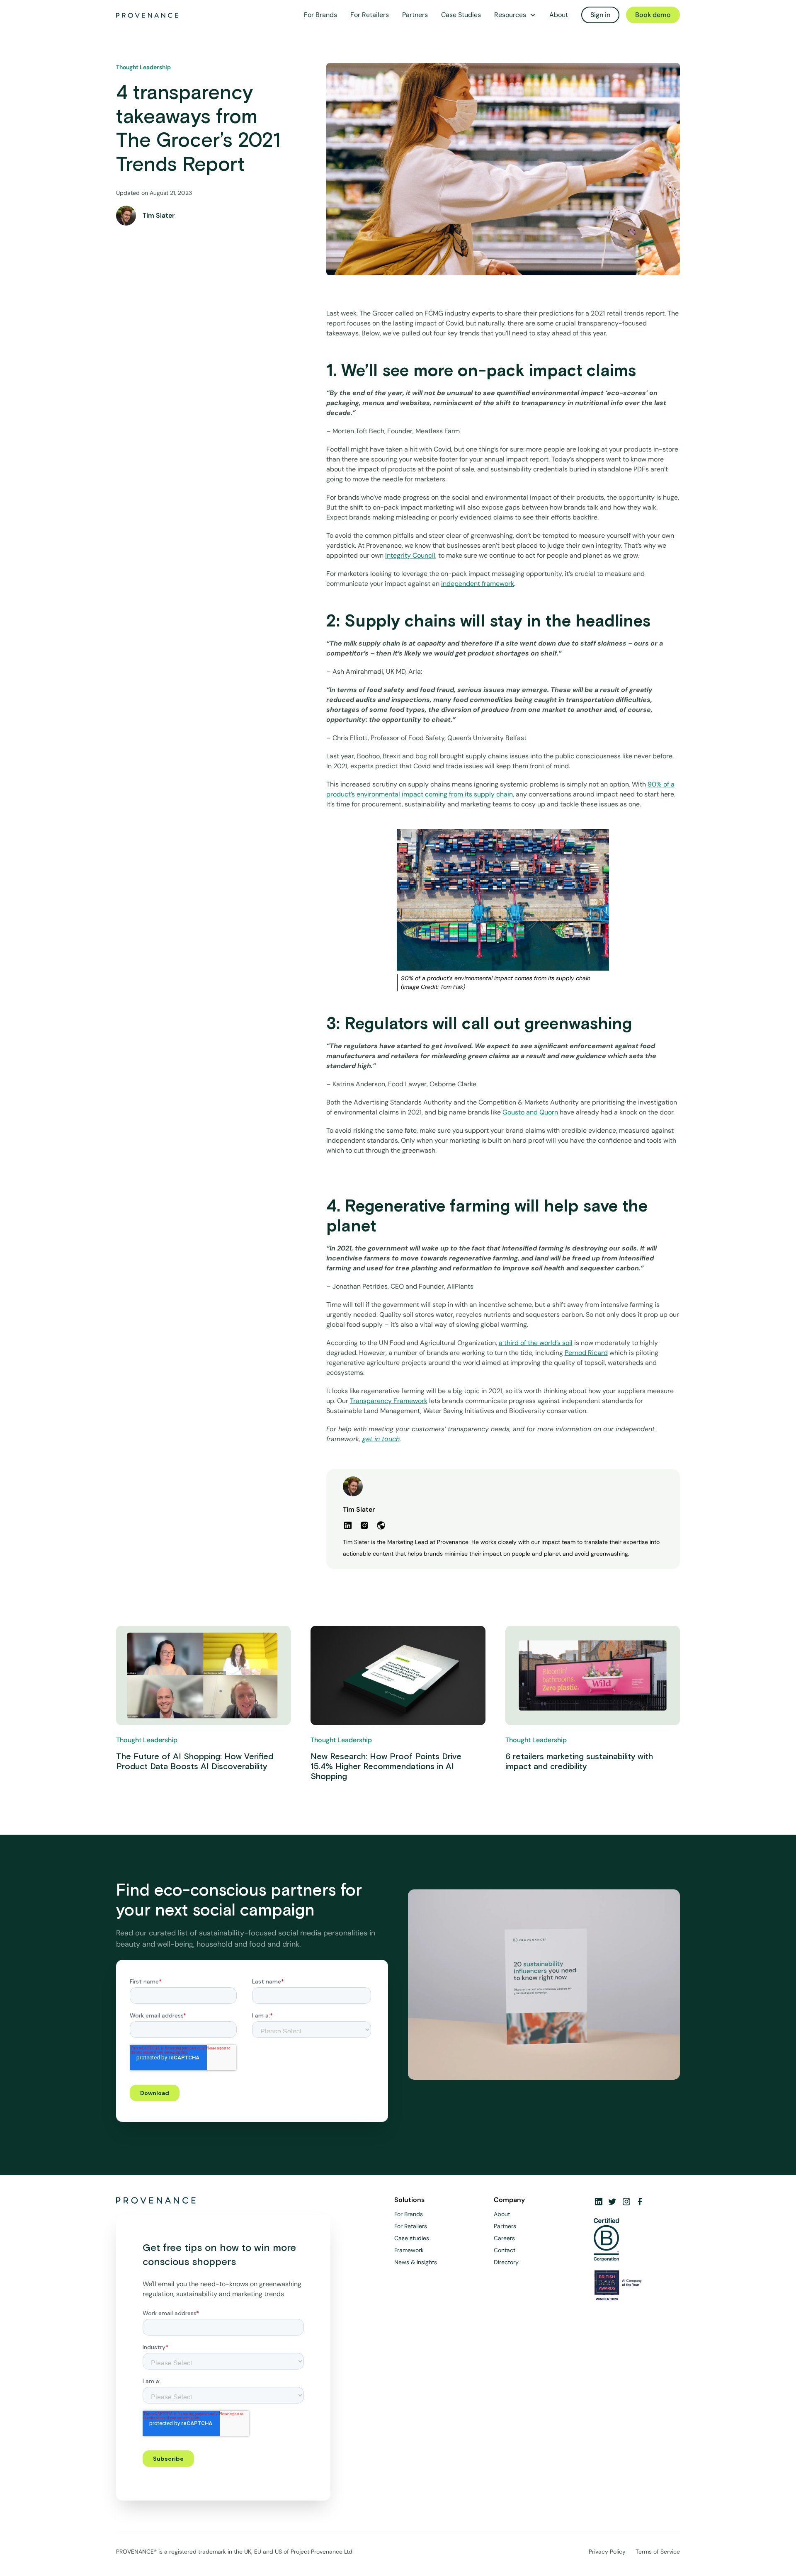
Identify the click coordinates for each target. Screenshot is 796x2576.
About (559, 15)
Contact (505, 2250)
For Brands (320, 15)
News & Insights (416, 2262)
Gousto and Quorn (530, 1112)
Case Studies (461, 15)
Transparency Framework (389, 1401)
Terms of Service (658, 2552)
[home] (147, 15)
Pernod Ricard (586, 1353)
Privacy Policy (607, 2552)
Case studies (412, 2238)
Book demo (653, 15)
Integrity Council (410, 555)
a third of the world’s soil (536, 1343)
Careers (504, 2238)
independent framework (478, 584)
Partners (415, 15)
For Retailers (370, 15)
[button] (515, 15)
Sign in (600, 15)
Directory (506, 2262)
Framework (409, 2250)
